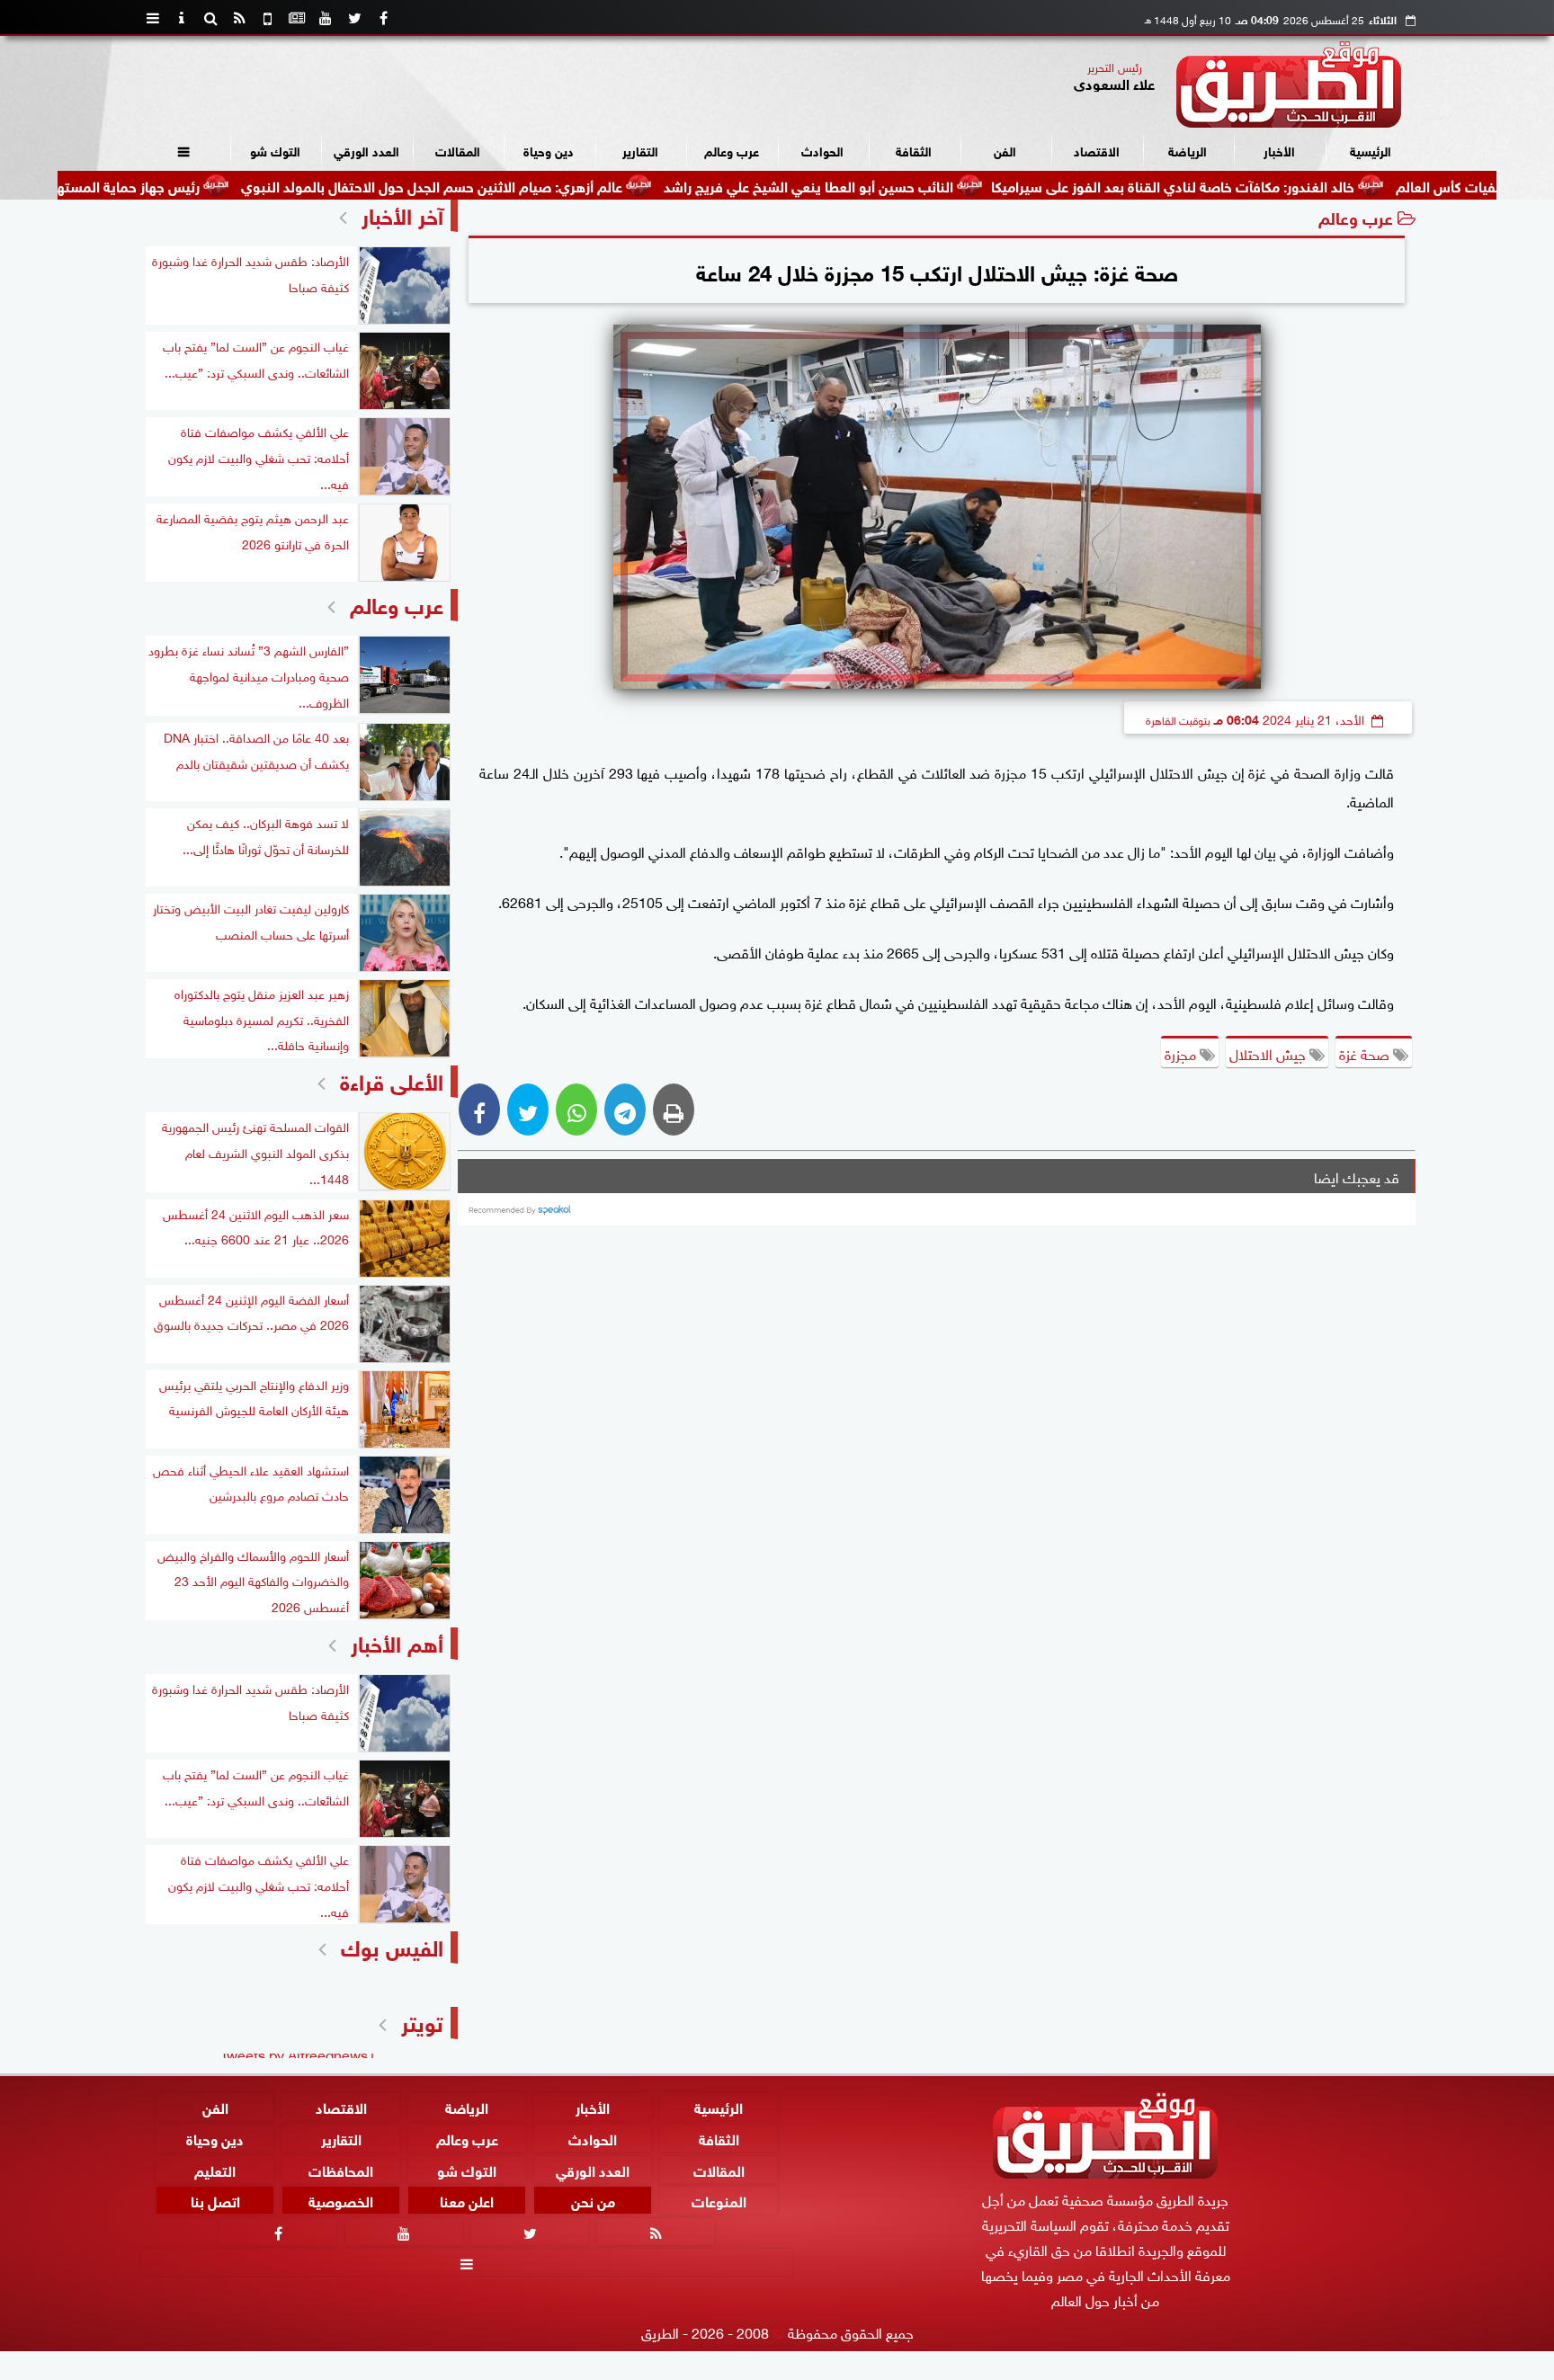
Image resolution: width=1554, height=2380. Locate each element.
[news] (297, 18)
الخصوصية (341, 2201)
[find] (210, 18)
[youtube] (326, 18)
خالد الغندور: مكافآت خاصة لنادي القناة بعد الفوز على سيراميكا (1272, 185)
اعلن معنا (467, 2201)
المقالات (458, 150)
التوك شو (275, 150)
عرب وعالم (732, 150)
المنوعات (719, 2201)
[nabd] (268, 18)
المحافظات (341, 2169)
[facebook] (383, 18)
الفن (1005, 150)
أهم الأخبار (397, 1641)
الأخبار (1279, 150)
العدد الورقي (366, 150)
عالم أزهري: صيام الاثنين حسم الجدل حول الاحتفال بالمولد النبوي (531, 185)
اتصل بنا (215, 2201)
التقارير (640, 150)
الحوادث (822, 150)
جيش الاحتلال (1269, 1053)
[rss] (239, 18)
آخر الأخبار (402, 214)
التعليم (215, 2169)
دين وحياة (549, 150)
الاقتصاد (1097, 150)
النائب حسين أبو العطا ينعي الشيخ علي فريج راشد (907, 185)
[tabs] (153, 18)
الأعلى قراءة (392, 1079)
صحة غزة (1366, 1053)
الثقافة (914, 150)
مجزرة (1182, 1053)
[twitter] (354, 18)
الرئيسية (1371, 150)
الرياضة (1188, 150)
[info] (182, 18)
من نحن (593, 2201)
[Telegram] (625, 1110)
